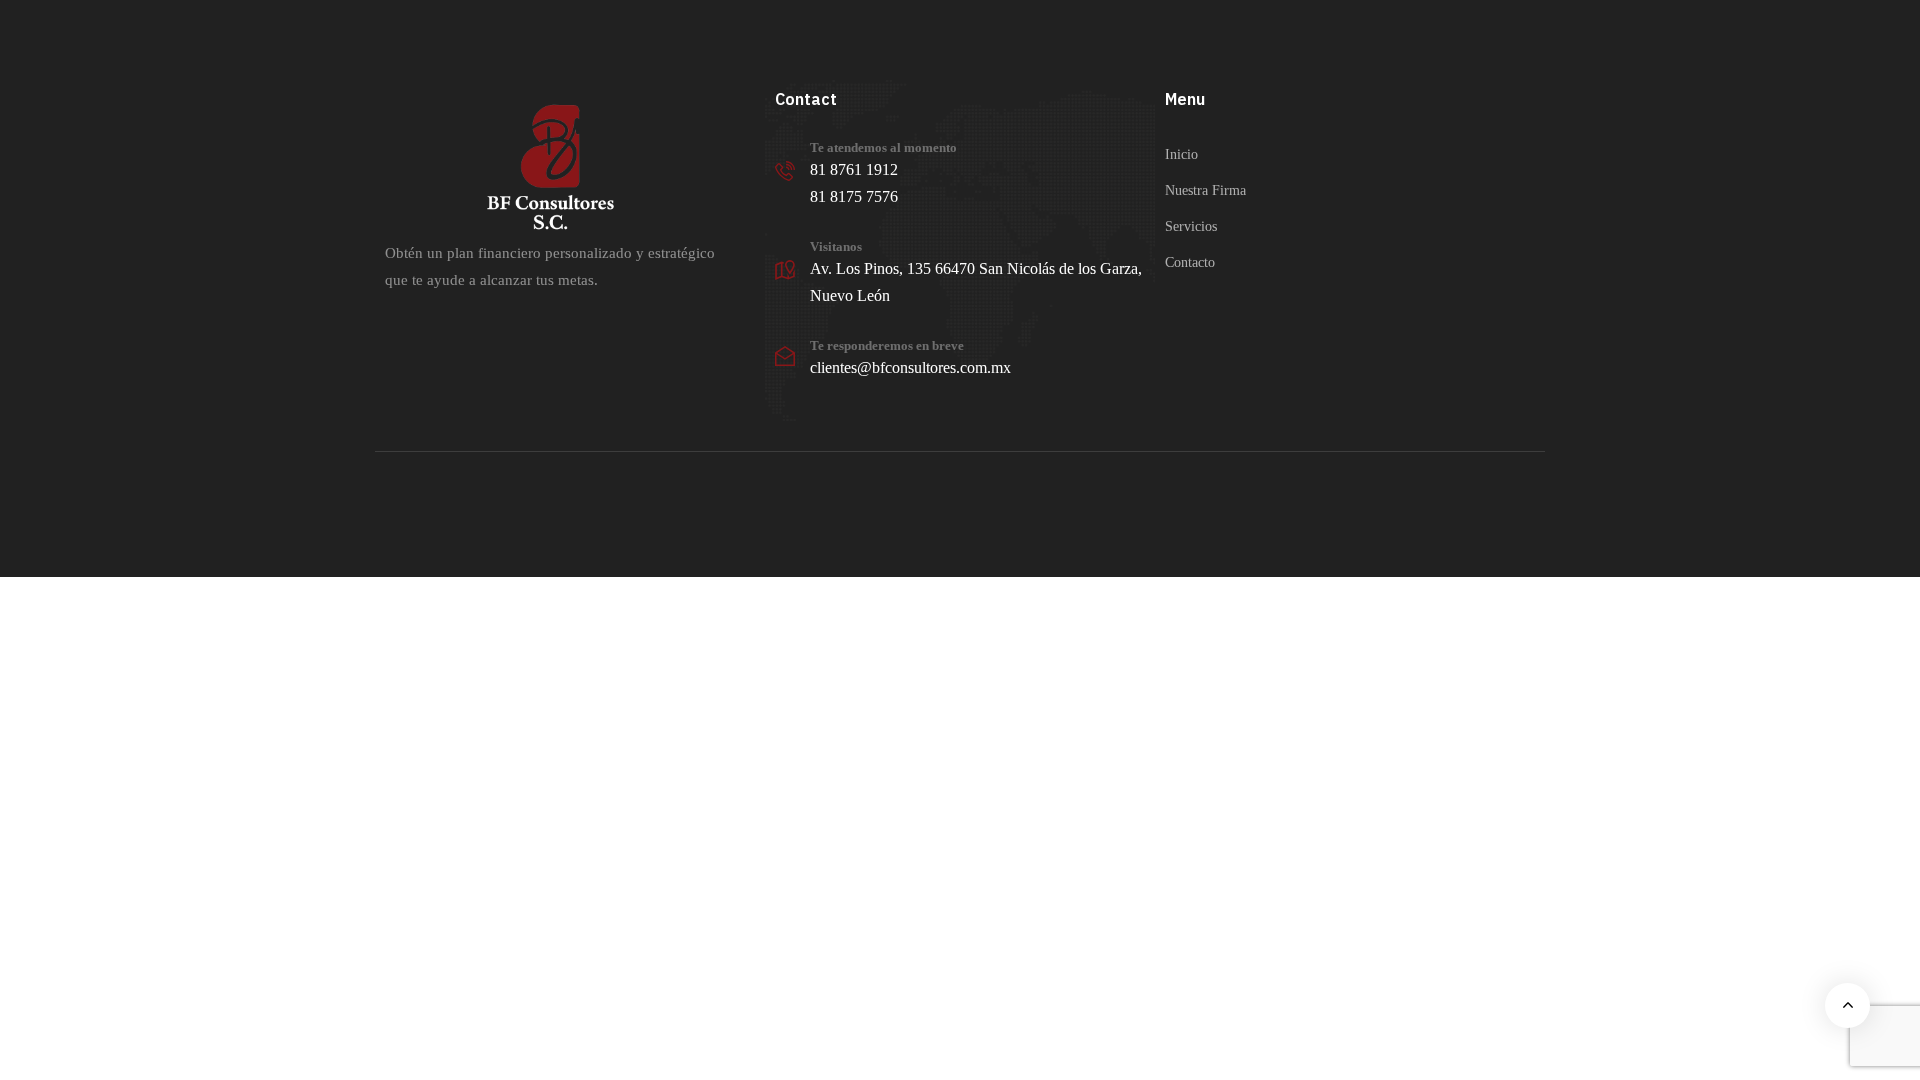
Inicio (1181, 154)
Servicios (1191, 226)
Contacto (1190, 262)
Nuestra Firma (1205, 190)
